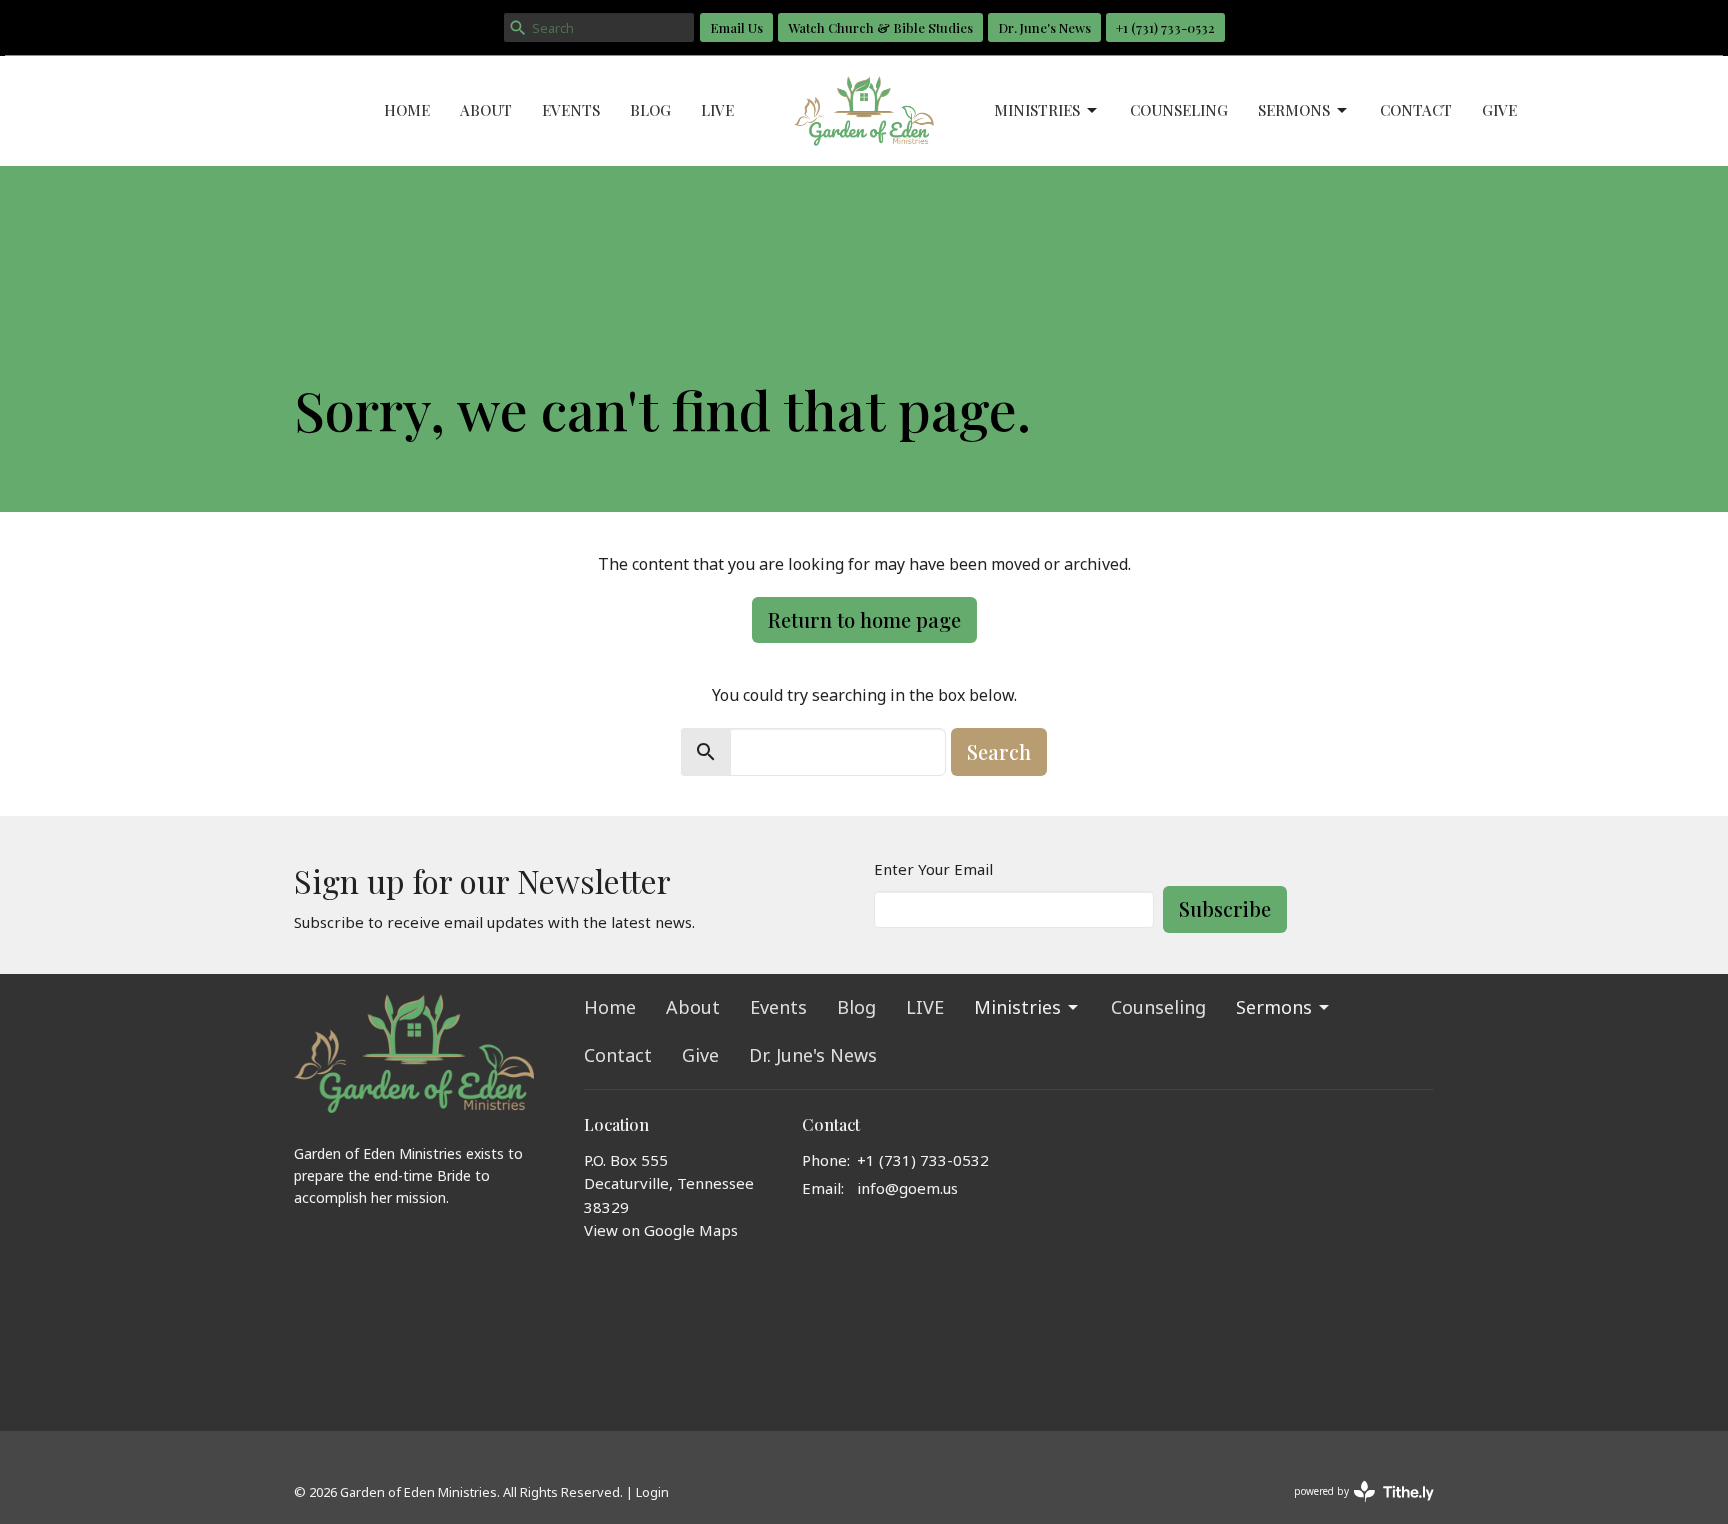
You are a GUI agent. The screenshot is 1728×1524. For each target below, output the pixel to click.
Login (652, 1492)
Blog (650, 110)
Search (999, 751)
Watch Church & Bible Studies (880, 27)
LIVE (717, 110)
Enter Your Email (933, 869)
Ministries (1037, 110)
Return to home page (864, 619)
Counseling (1179, 110)
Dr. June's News (1044, 27)
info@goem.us (907, 1188)
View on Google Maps (661, 1230)
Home (407, 110)
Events (571, 110)
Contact (1416, 110)
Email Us (736, 27)
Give (1499, 110)
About (486, 110)
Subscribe (1225, 908)
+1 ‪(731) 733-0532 (1165, 27)
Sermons (1294, 110)
